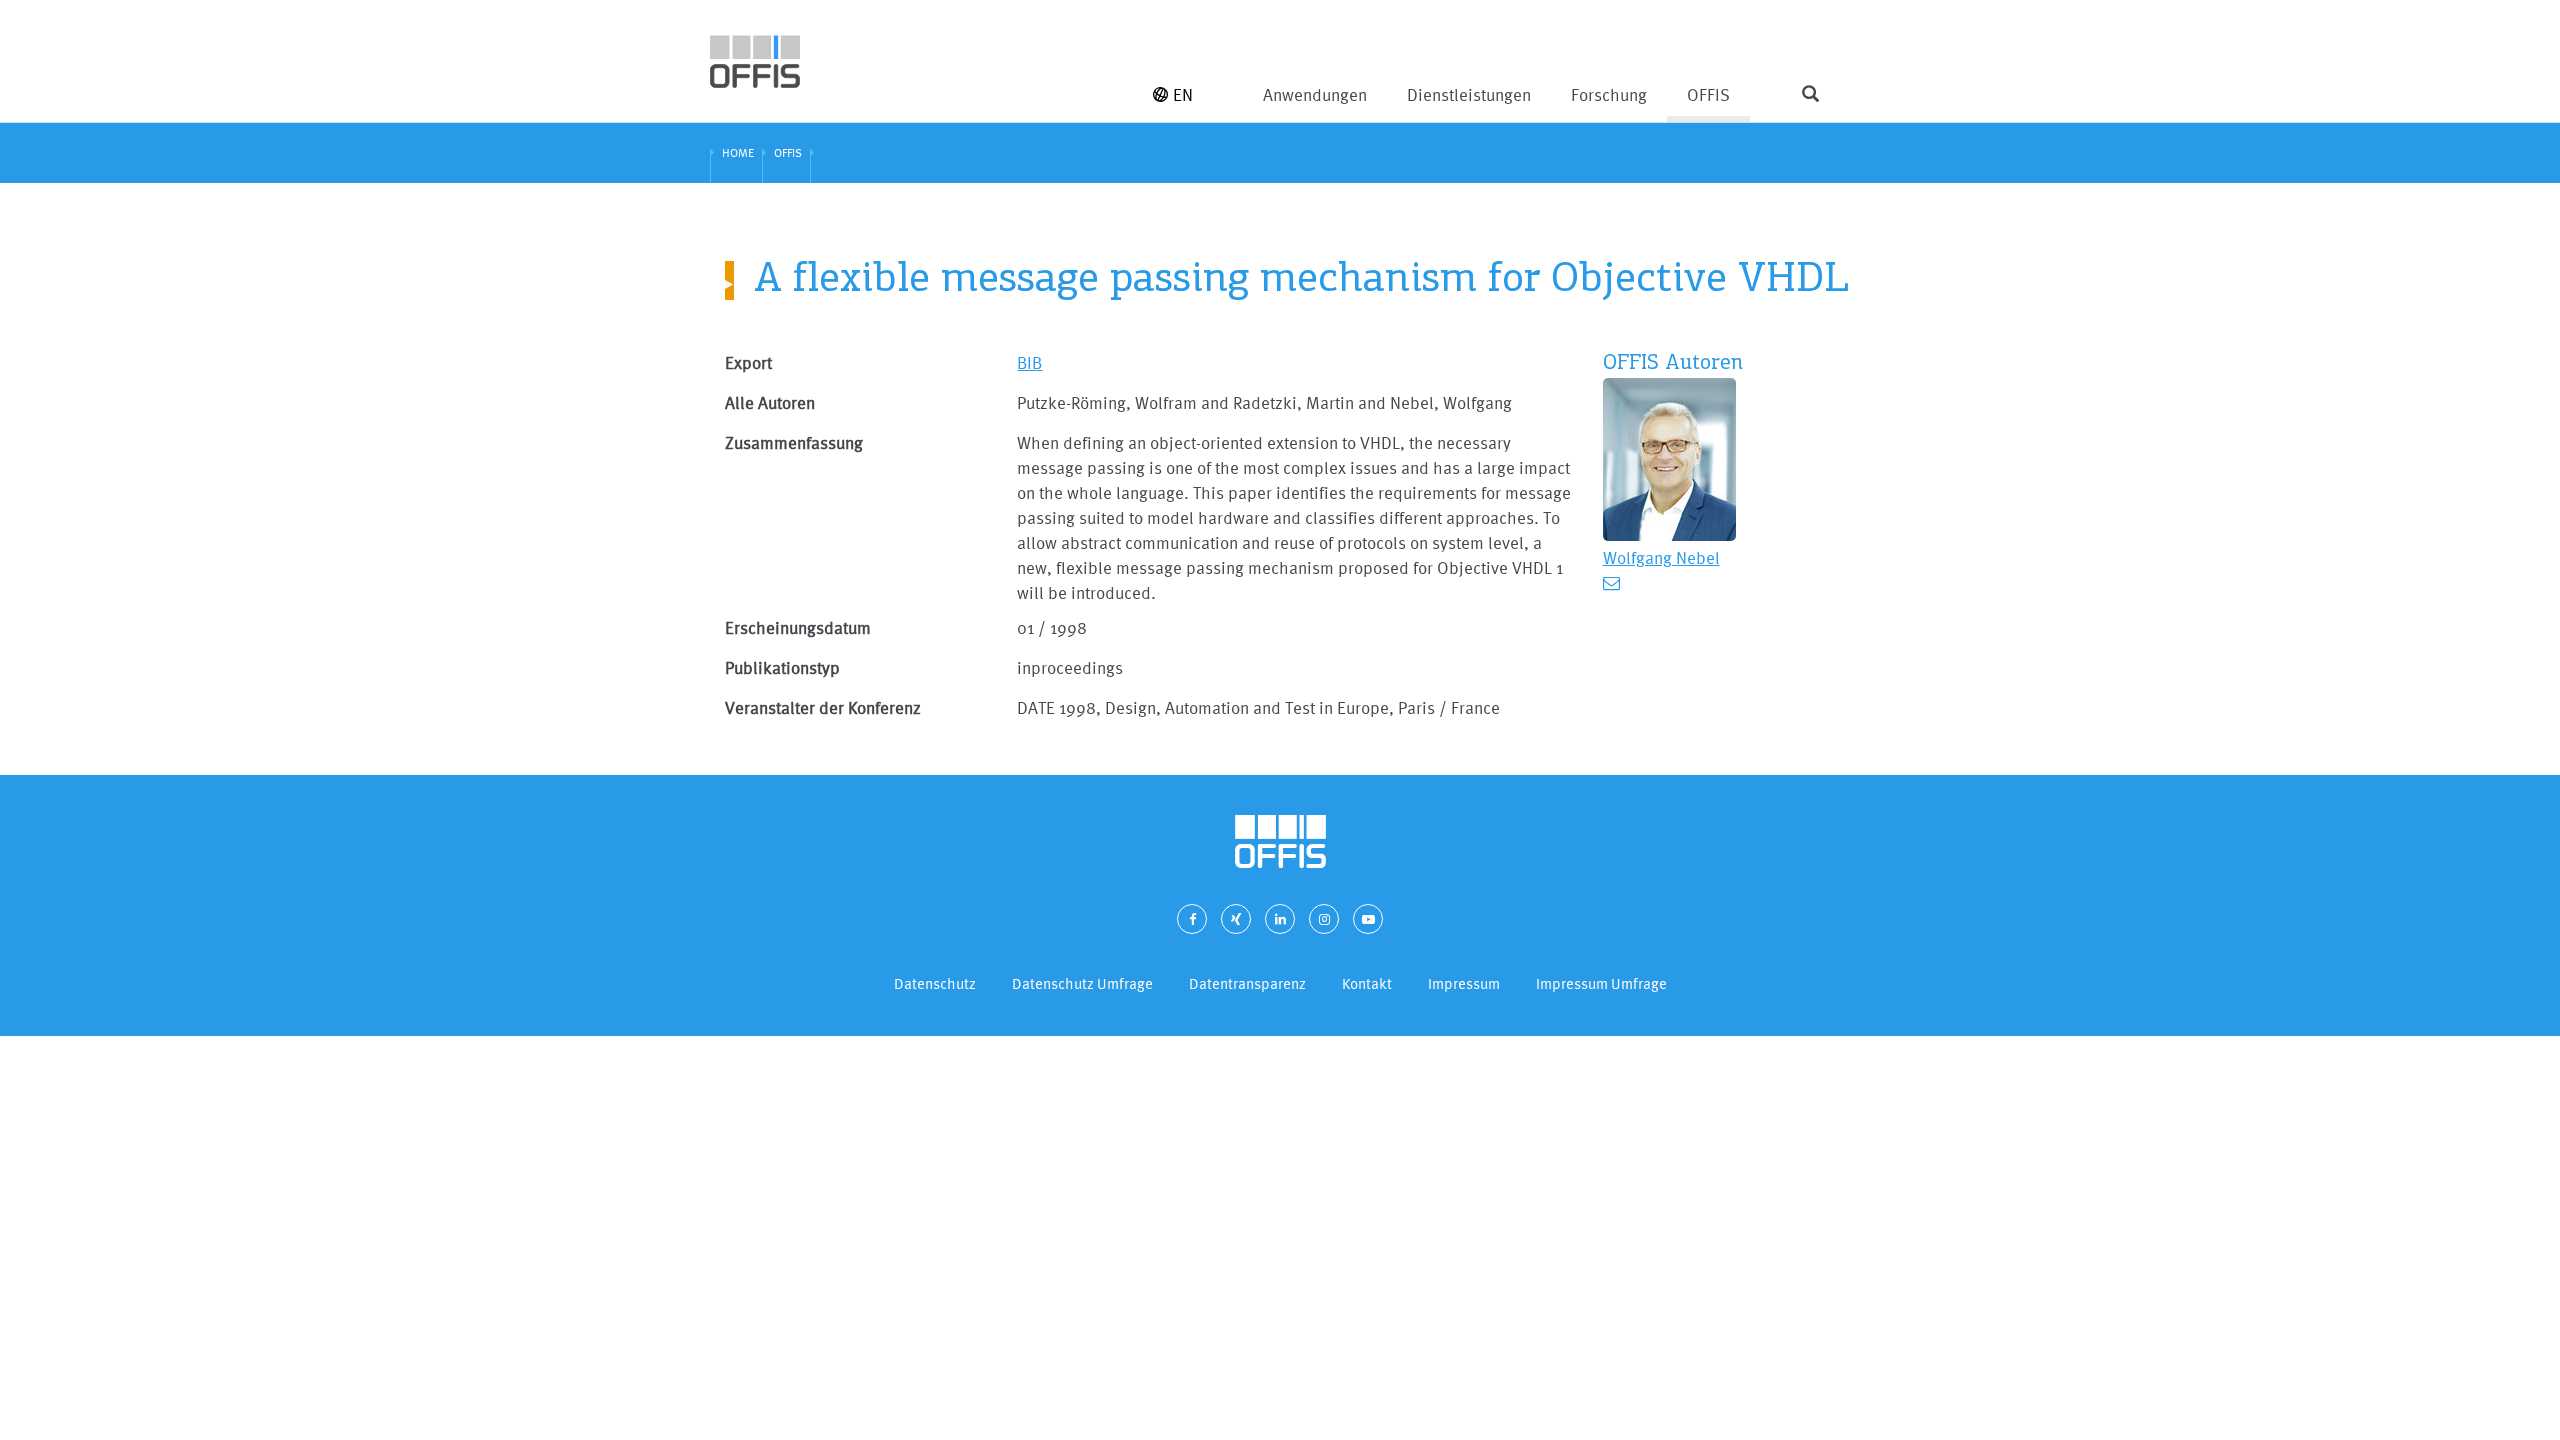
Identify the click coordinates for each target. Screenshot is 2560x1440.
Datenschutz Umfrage (1082, 983)
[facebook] (1192, 919)
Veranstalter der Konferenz (823, 707)
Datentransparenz (1247, 983)
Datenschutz (935, 983)
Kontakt (1367, 983)
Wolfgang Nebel (1661, 557)
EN (1183, 94)
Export (748, 362)
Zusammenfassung (794, 442)
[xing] (1236, 919)
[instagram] (1324, 919)
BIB (1029, 362)
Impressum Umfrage (1601, 983)
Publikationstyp (782, 667)
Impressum (1464, 983)
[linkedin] (1280, 919)
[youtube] (1368, 919)
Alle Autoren (770, 402)
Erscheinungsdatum (798, 627)
